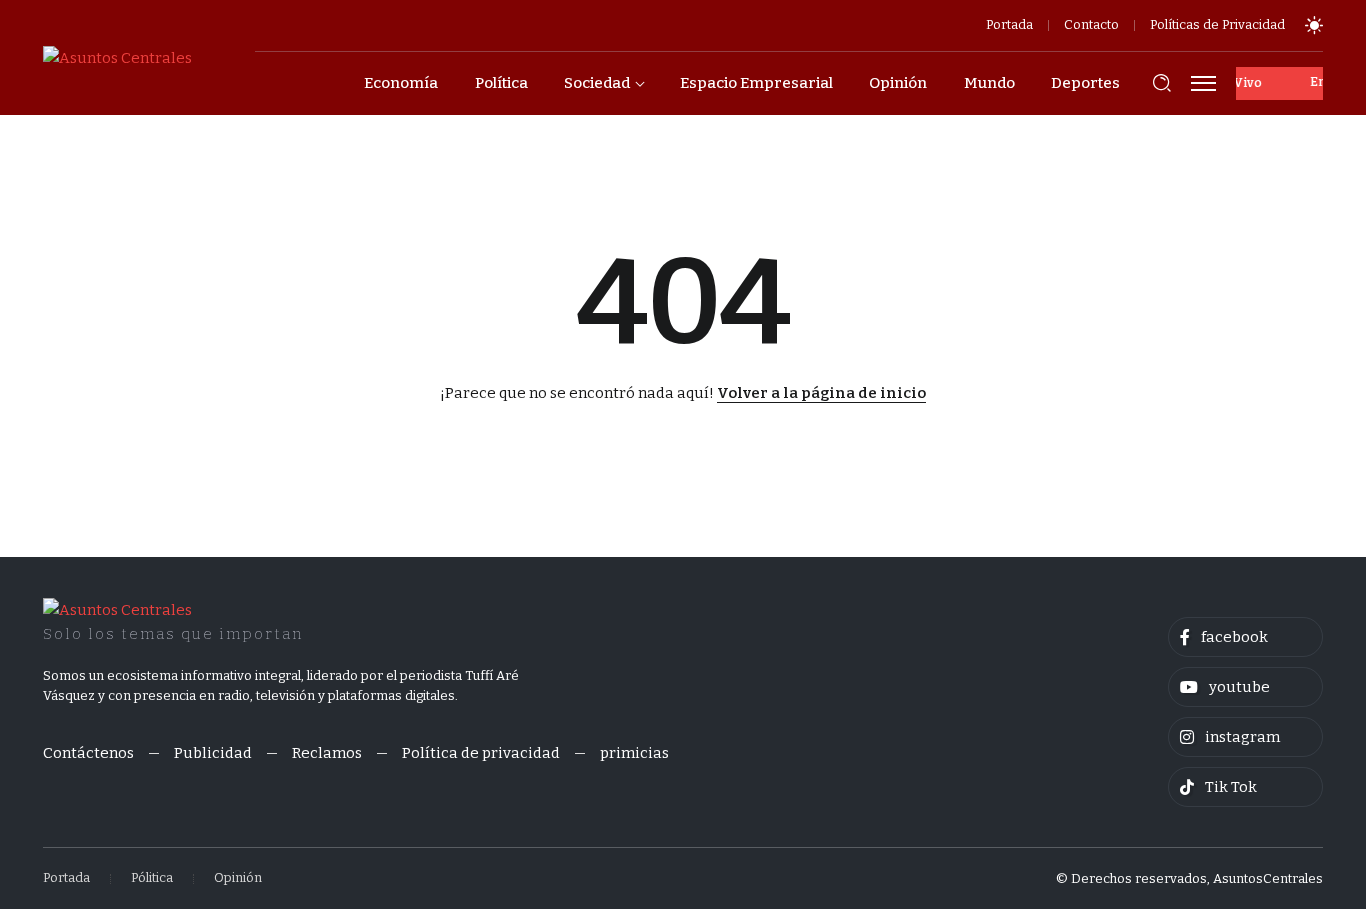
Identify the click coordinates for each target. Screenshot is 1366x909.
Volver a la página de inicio (821, 393)
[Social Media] (1245, 637)
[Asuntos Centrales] (117, 57)
